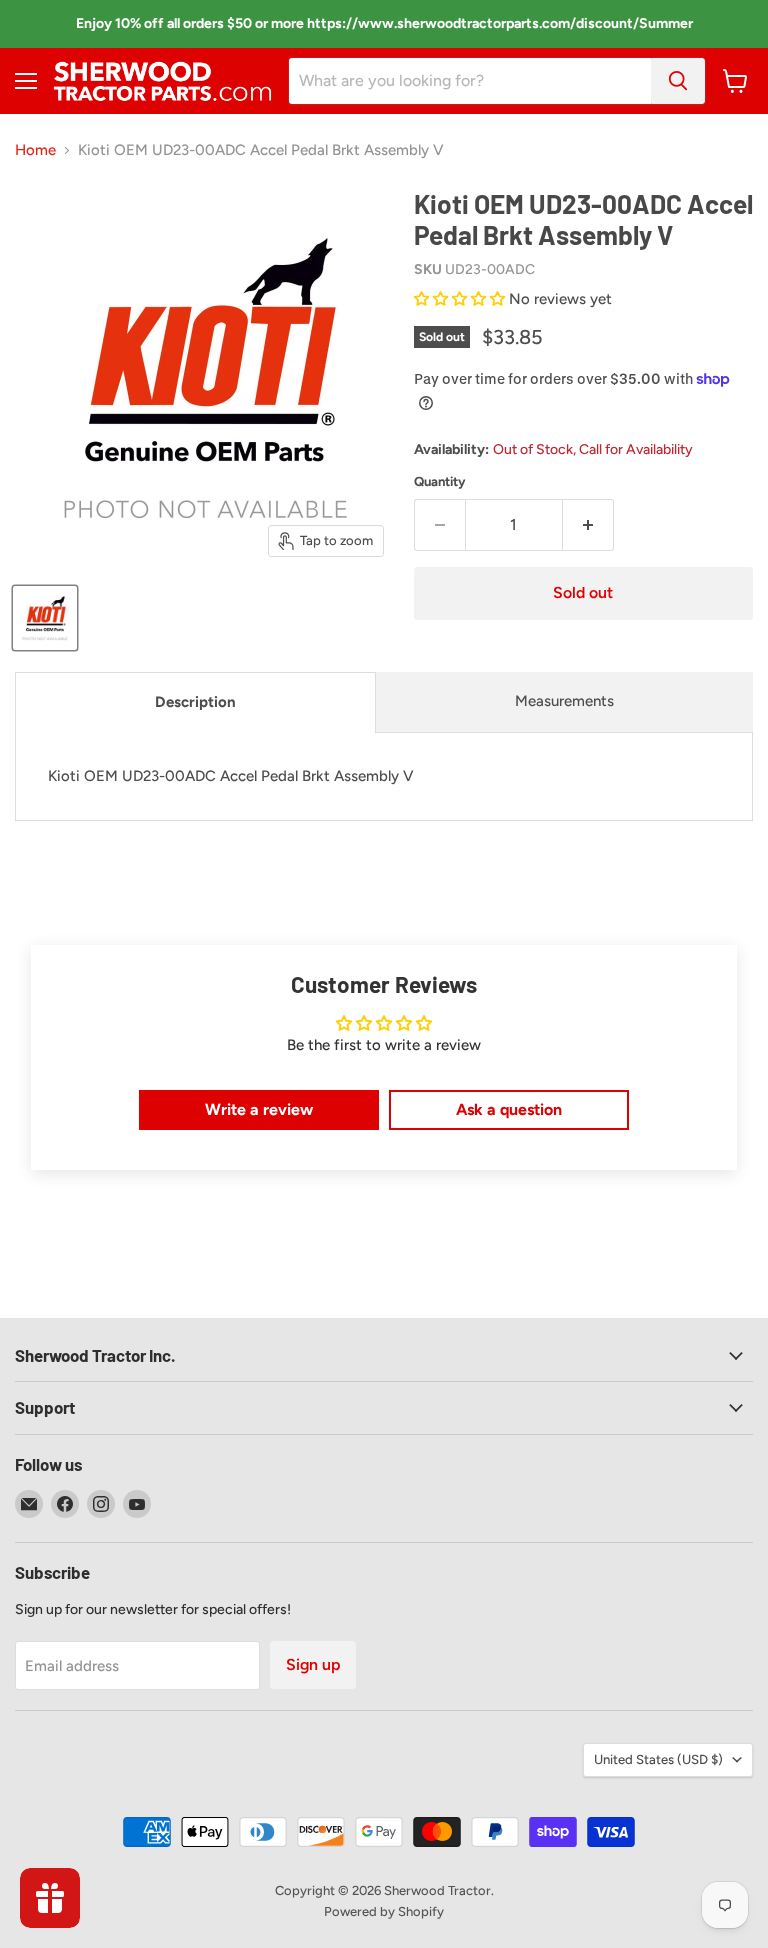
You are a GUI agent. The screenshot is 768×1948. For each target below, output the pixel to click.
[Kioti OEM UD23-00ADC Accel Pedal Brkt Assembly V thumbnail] (45, 618)
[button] (461, 299)
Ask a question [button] (509, 1109)
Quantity (440, 481)
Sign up (313, 1664)
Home (35, 150)
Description (195, 702)
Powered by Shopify (384, 1911)
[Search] (678, 81)
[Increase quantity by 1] (588, 525)
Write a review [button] (259, 1109)
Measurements (564, 701)
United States (658, 1759)
